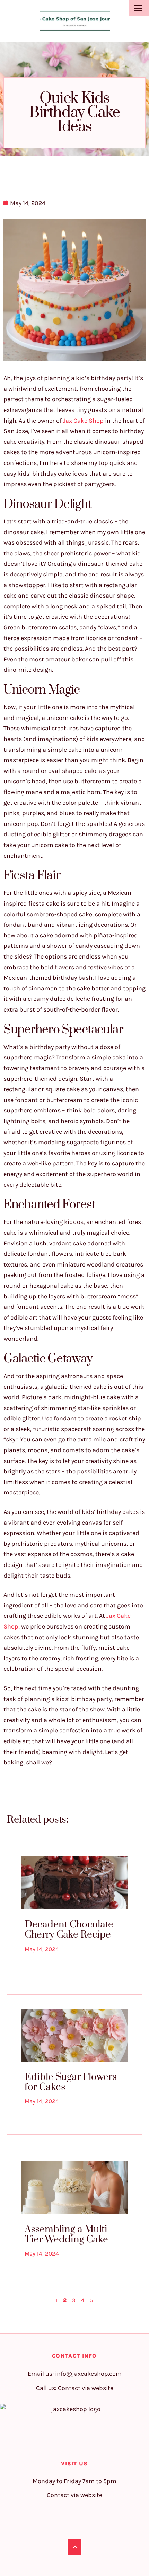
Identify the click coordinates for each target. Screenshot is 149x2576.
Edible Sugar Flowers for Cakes (71, 2082)
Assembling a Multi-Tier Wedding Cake (68, 2234)
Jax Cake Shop (83, 421)
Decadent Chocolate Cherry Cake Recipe (69, 1930)
